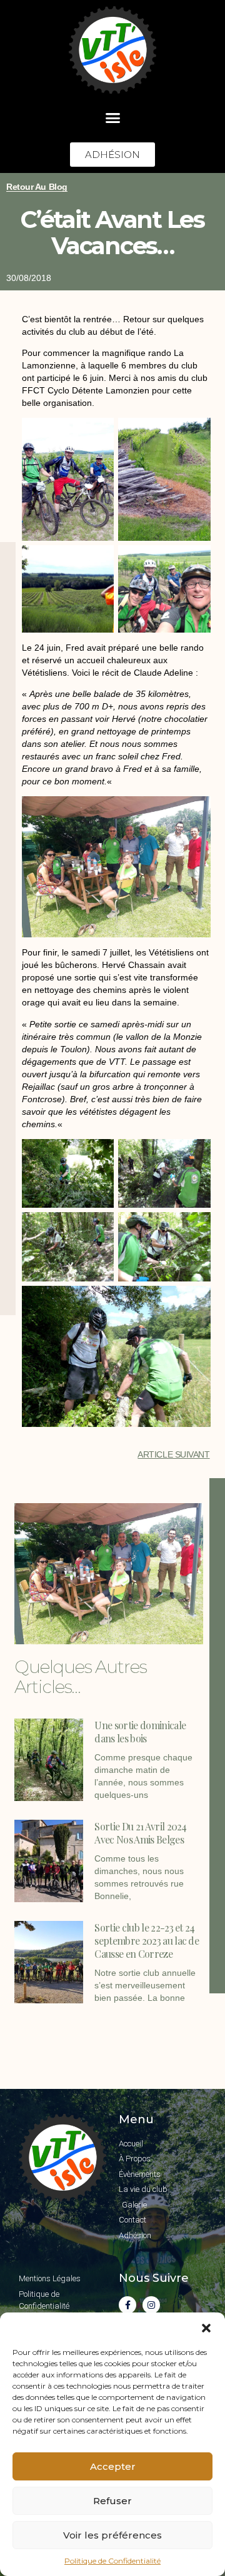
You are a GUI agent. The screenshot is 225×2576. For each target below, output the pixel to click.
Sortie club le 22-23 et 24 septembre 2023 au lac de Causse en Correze (147, 1941)
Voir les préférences (112, 2535)
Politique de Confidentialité (112, 2561)
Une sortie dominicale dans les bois (140, 1732)
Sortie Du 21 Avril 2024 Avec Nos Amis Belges (140, 1833)
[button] (206, 2328)
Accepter (113, 2466)
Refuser (112, 2501)
